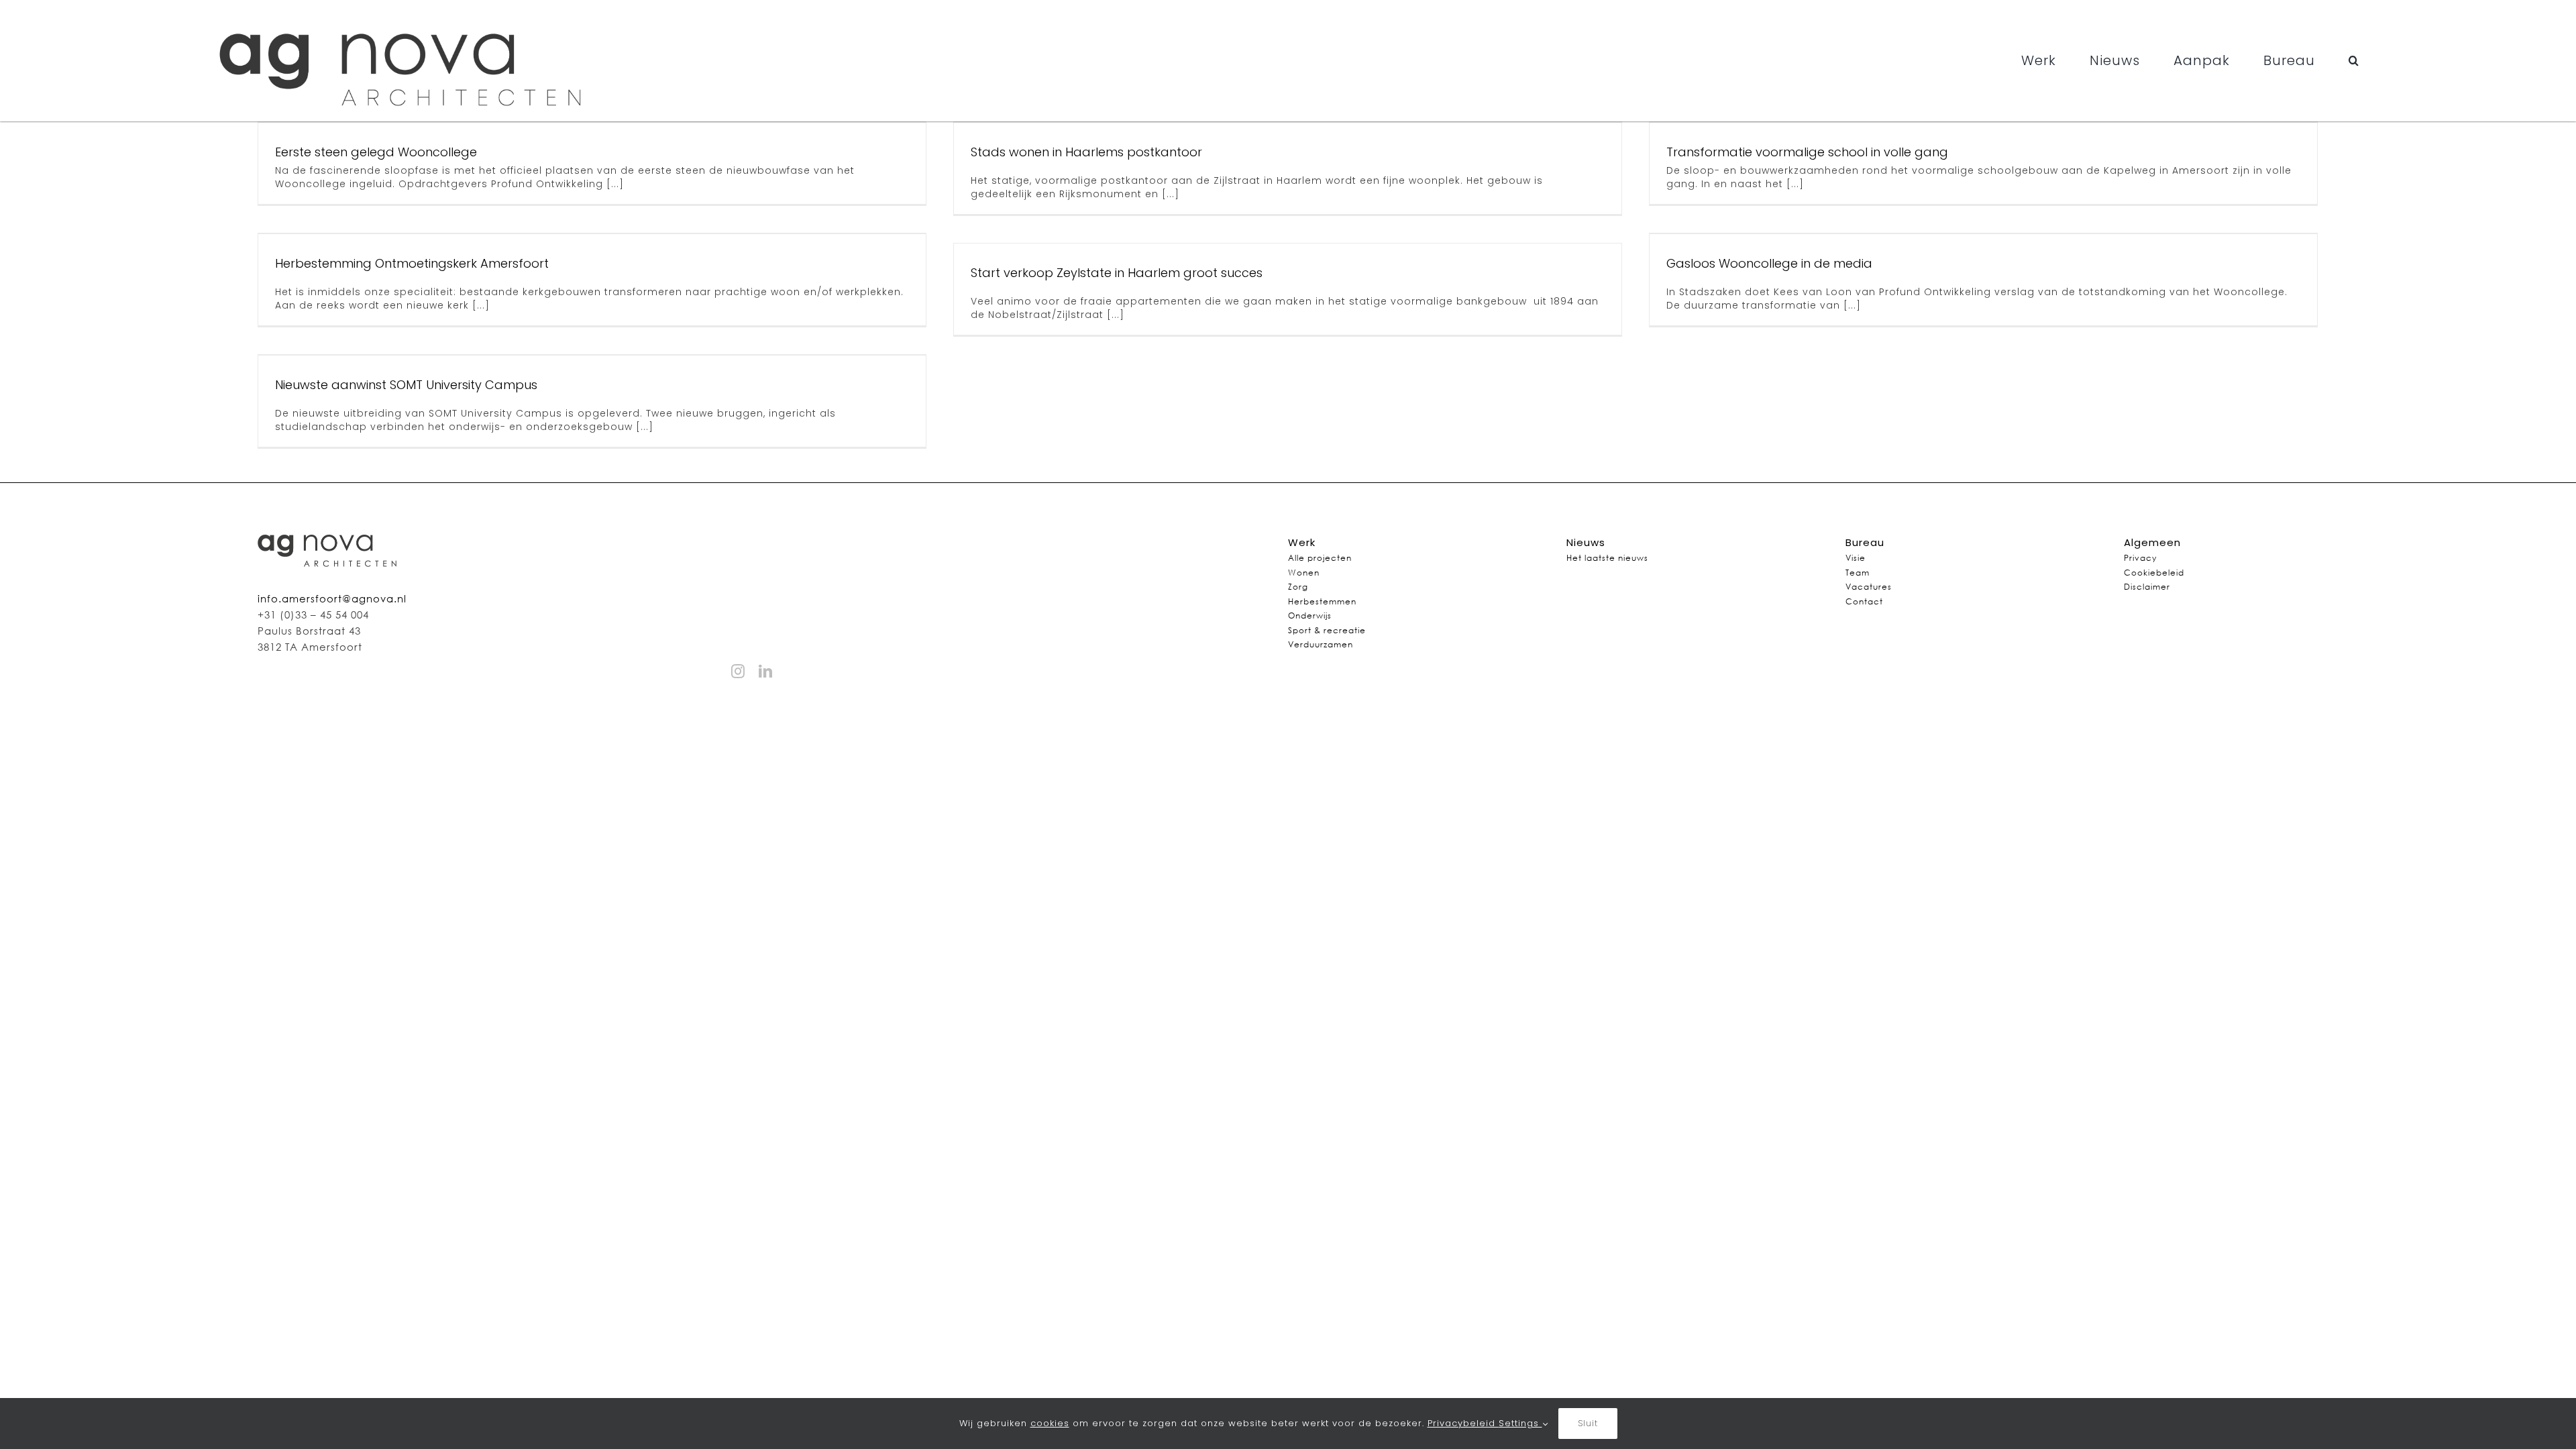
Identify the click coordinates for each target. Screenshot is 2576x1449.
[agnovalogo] (404, 15)
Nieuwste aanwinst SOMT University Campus (406, 385)
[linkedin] (766, 672)
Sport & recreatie (1327, 630)
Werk (1302, 542)
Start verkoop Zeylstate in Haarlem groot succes (1117, 273)
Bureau (1865, 542)
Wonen (1304, 573)
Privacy (2140, 558)
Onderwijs (1310, 615)
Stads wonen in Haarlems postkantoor (1086, 152)
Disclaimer (2147, 587)
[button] (2354, 60)
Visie (1856, 558)
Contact (1864, 601)
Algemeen (2152, 542)
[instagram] (738, 672)
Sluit (1588, 1423)
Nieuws (1586, 542)
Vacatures (1869, 587)
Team (1858, 573)
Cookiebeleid (2154, 573)
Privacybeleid (1463, 1423)
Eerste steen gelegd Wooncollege (376, 152)
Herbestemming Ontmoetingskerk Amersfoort (412, 263)
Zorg (1298, 587)
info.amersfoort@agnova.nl (332, 598)
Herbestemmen (1322, 601)
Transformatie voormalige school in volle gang (1807, 152)
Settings (1520, 1423)
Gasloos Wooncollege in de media (1769, 263)
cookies (1050, 1423)
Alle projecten (1320, 558)
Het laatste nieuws (1607, 558)
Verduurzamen (1321, 644)
